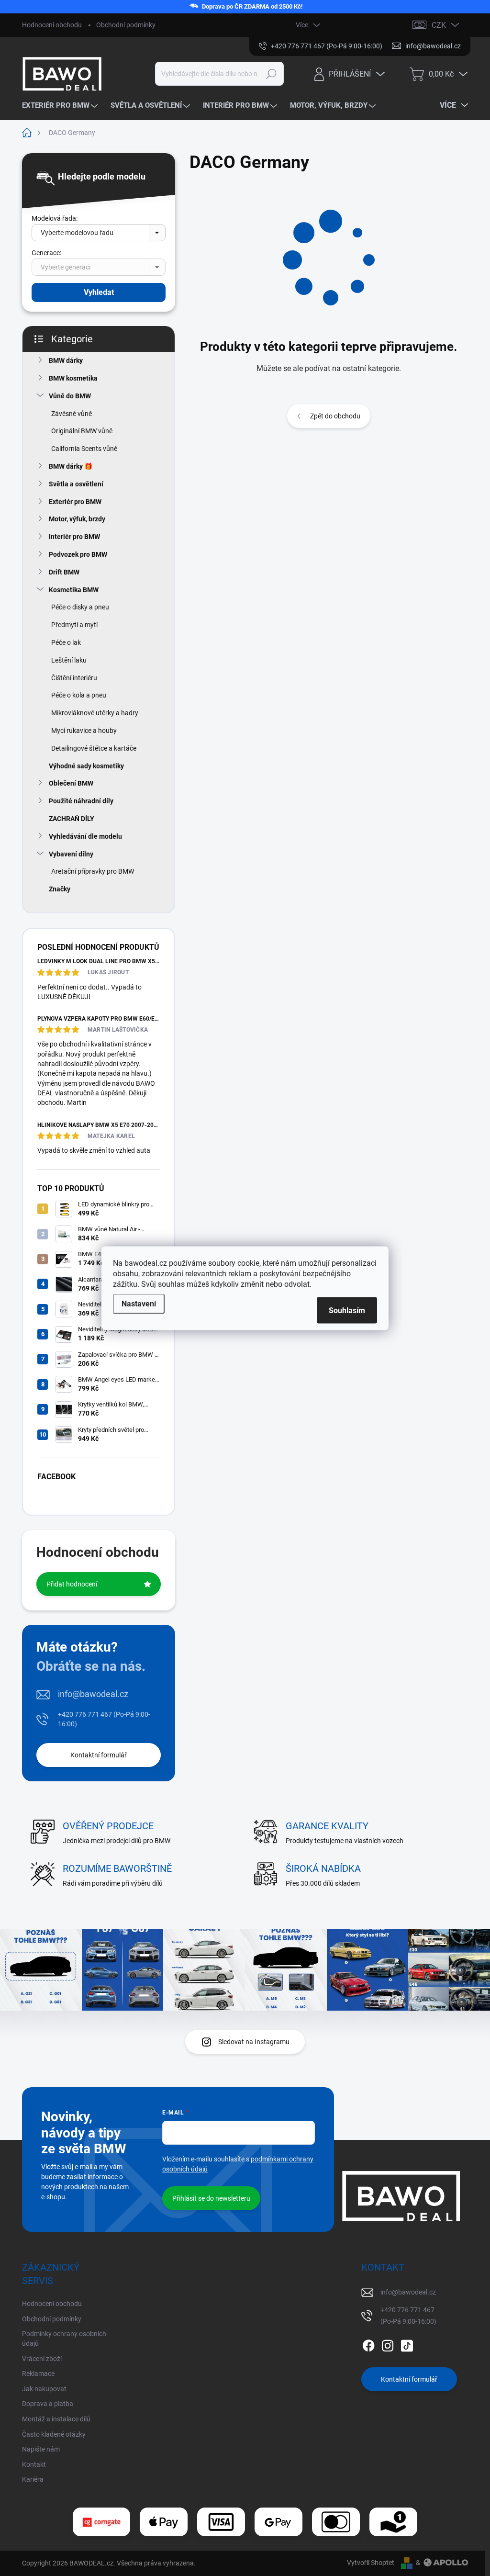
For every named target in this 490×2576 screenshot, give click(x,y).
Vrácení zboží (42, 2359)
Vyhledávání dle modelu (85, 836)
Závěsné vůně (72, 414)
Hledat (271, 74)
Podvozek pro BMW (78, 554)
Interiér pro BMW (74, 537)
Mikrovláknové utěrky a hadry (95, 713)
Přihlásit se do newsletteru (211, 2198)
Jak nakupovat (44, 2389)
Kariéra (33, 2479)
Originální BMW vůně (82, 431)
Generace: (46, 253)
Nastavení (139, 1303)
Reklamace (38, 2374)
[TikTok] (407, 2344)
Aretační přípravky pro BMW (93, 871)
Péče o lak (66, 642)
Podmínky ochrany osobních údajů (64, 2339)
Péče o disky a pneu (80, 607)
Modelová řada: (55, 218)
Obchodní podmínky (126, 25)
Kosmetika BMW (74, 590)
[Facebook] (368, 2344)
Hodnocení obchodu (52, 25)
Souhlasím (347, 1310)
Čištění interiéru (74, 678)
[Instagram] (388, 2344)
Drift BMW (64, 572)
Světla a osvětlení (76, 484)
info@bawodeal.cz (93, 1694)
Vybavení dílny (71, 854)
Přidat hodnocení (72, 1584)
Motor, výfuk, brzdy (77, 519)
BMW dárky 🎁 (71, 466)
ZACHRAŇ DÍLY (72, 819)
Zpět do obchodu (335, 416)
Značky (60, 889)
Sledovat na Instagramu (254, 2042)
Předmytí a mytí (74, 625)
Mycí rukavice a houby (84, 731)
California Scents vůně (84, 449)
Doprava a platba (48, 2404)
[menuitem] (61, 106)
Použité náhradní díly (81, 801)
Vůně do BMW (70, 396)
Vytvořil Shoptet (371, 2563)
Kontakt (34, 2464)
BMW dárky (66, 360)
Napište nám (41, 2449)
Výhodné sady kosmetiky (86, 766)
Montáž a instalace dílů (56, 2419)
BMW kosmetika (73, 378)
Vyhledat (99, 292)
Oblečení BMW (71, 783)
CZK (439, 25)
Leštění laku (69, 660)
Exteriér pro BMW (75, 502)
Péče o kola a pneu (79, 695)
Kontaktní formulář (99, 1755)
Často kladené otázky (54, 2434)
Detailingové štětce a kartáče (94, 748)
